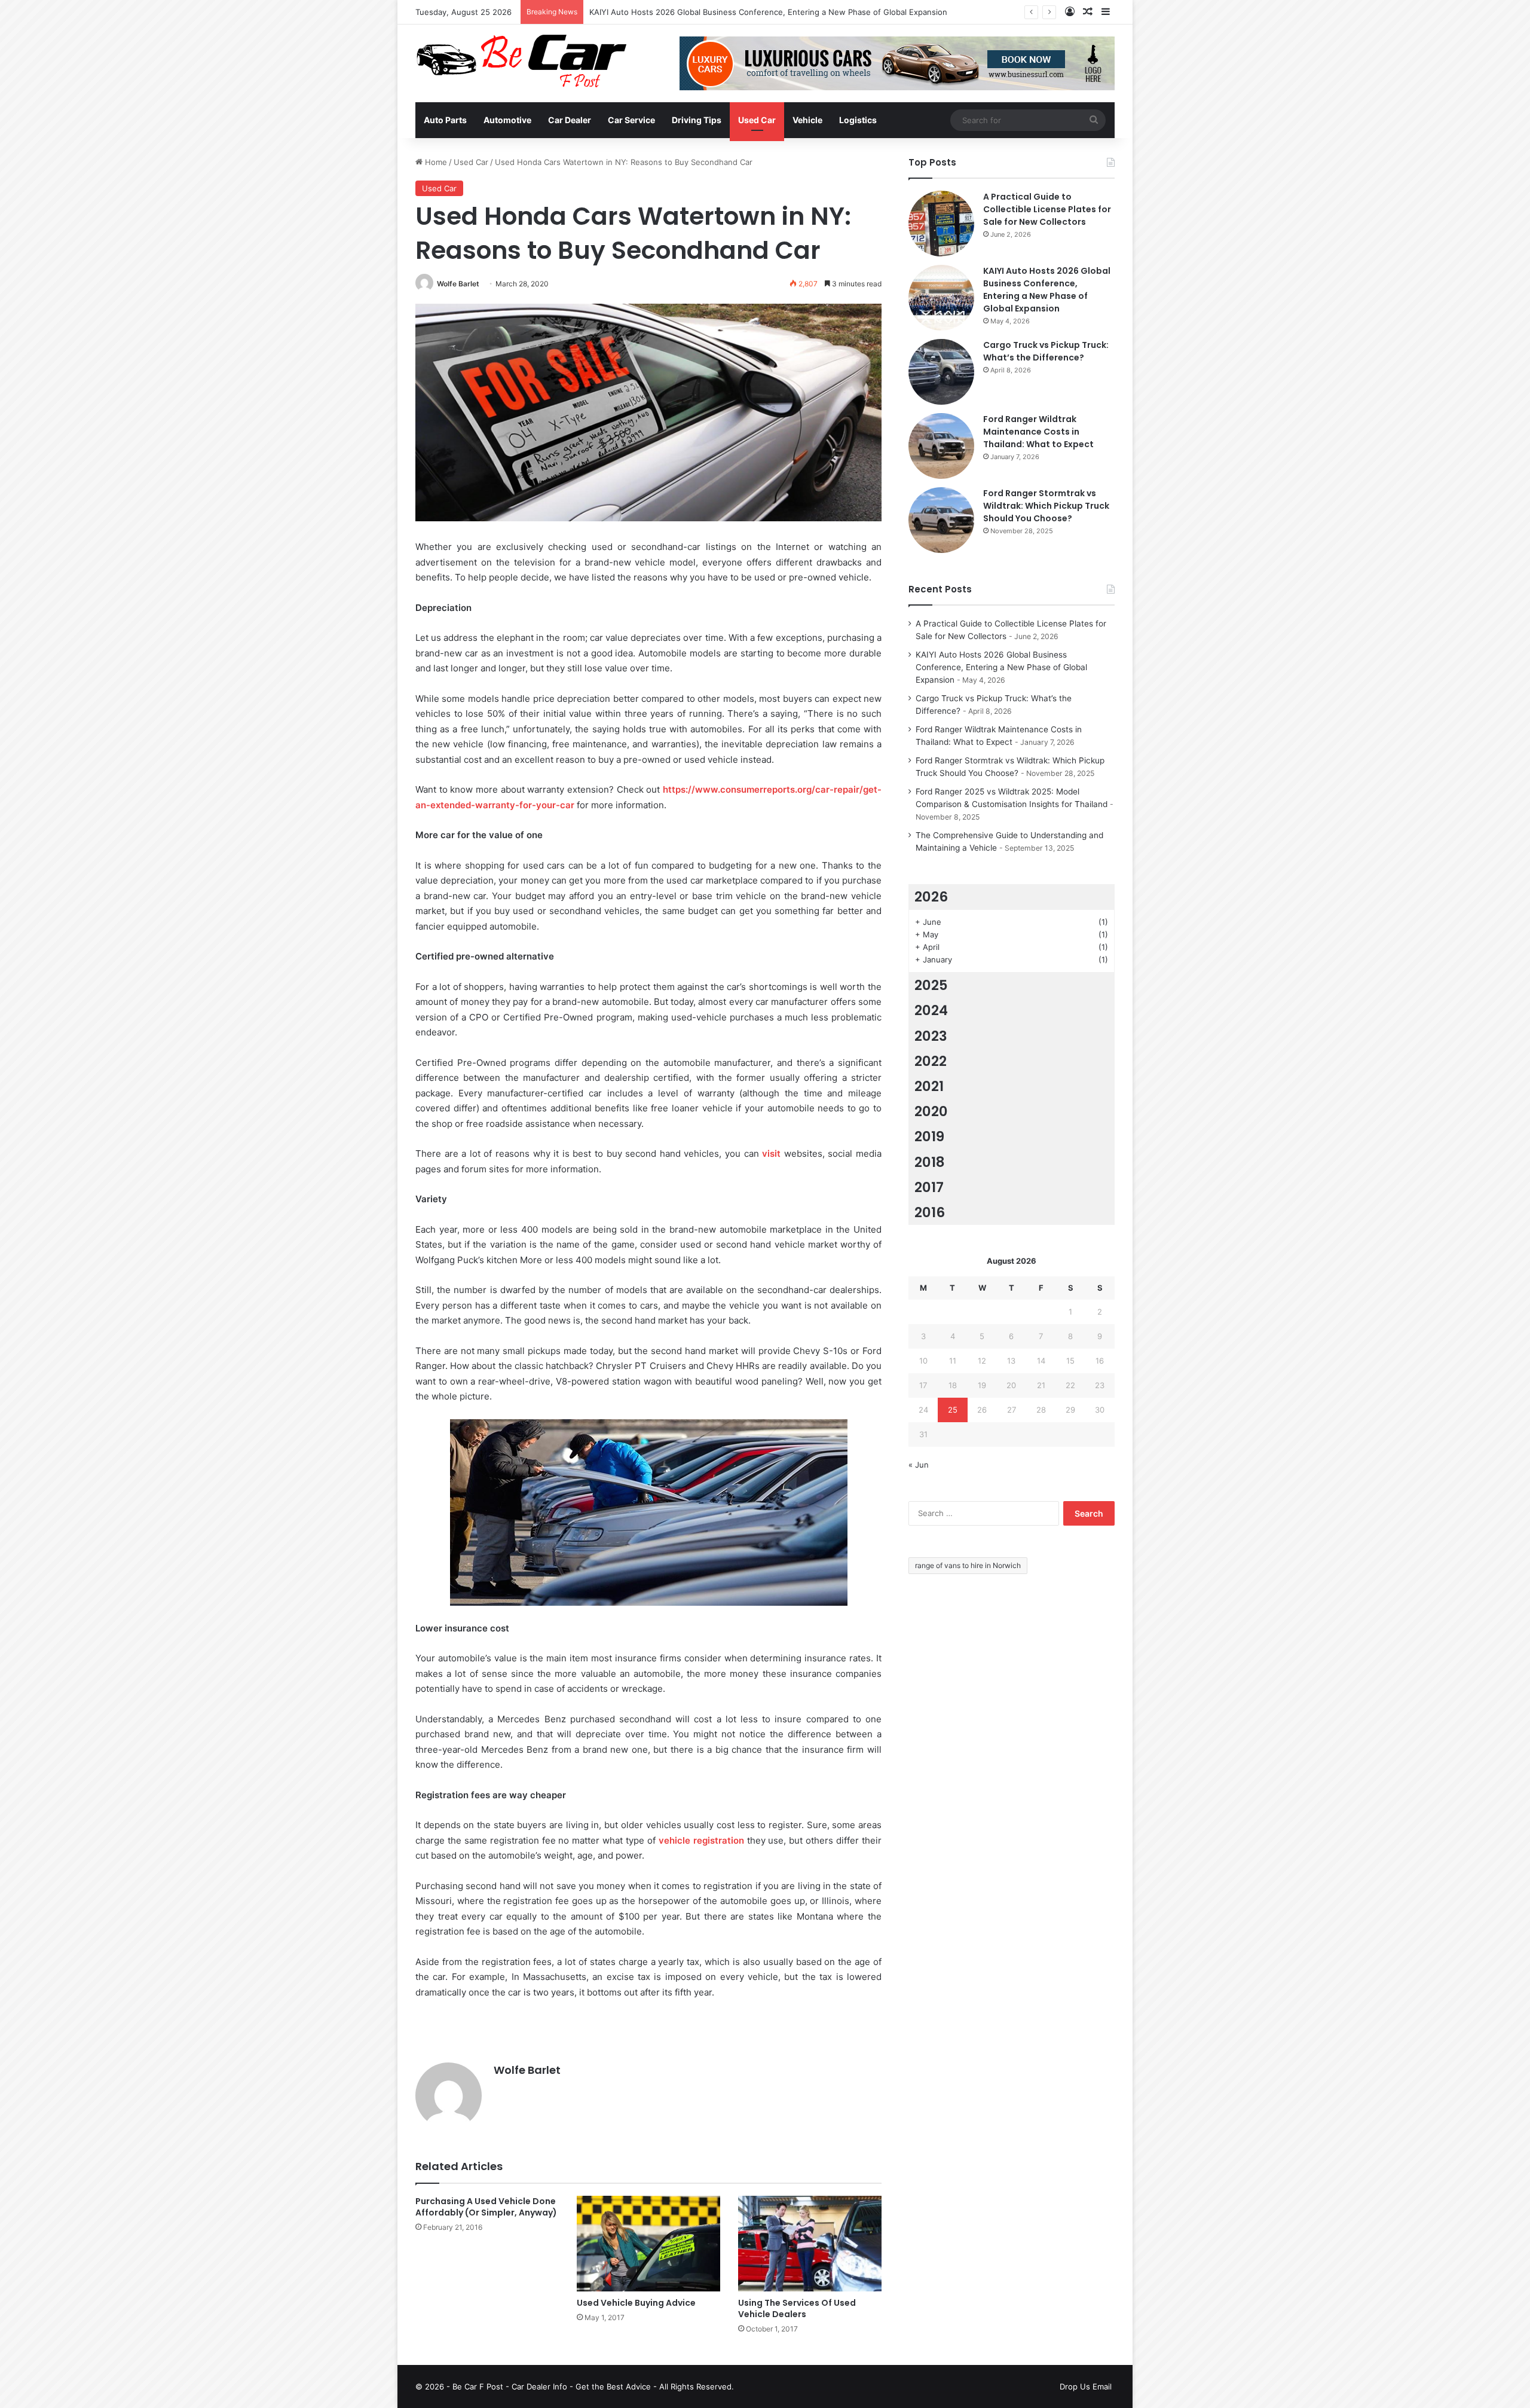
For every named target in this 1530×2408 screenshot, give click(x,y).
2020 (931, 1111)
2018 (930, 1162)
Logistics (858, 120)
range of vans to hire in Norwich (968, 1565)
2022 (931, 1061)
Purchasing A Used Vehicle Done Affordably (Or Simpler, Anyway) (486, 2207)
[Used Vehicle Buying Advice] (648, 2244)
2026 (931, 897)
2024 (931, 1010)
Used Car (757, 120)
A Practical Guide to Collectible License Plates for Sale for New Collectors (1047, 209)
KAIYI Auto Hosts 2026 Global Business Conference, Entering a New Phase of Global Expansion (768, 12)
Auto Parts (445, 120)
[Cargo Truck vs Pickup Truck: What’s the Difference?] (941, 372)
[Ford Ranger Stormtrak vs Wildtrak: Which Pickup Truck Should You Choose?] (941, 520)
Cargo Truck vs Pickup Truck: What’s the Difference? (1046, 351)
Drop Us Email (1086, 2386)
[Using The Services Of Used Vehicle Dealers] (810, 2244)
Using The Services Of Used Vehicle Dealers (797, 2308)
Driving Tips (697, 120)
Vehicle (807, 120)
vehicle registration (701, 1840)
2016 (930, 1212)
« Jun (919, 1465)
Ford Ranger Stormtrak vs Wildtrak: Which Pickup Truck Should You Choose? (1046, 506)
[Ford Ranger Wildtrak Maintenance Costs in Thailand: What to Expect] (941, 446)
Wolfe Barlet (458, 284)
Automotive (507, 120)
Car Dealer (570, 120)
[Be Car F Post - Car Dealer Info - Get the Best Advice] (521, 61)
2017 (929, 1187)
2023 (931, 1036)
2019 (929, 1136)
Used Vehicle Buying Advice (636, 2303)
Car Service (631, 120)
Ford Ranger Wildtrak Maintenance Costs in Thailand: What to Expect (1038, 432)
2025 (931, 985)
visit (771, 1153)
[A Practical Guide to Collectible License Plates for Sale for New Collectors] (941, 224)
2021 (929, 1086)
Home (435, 162)
